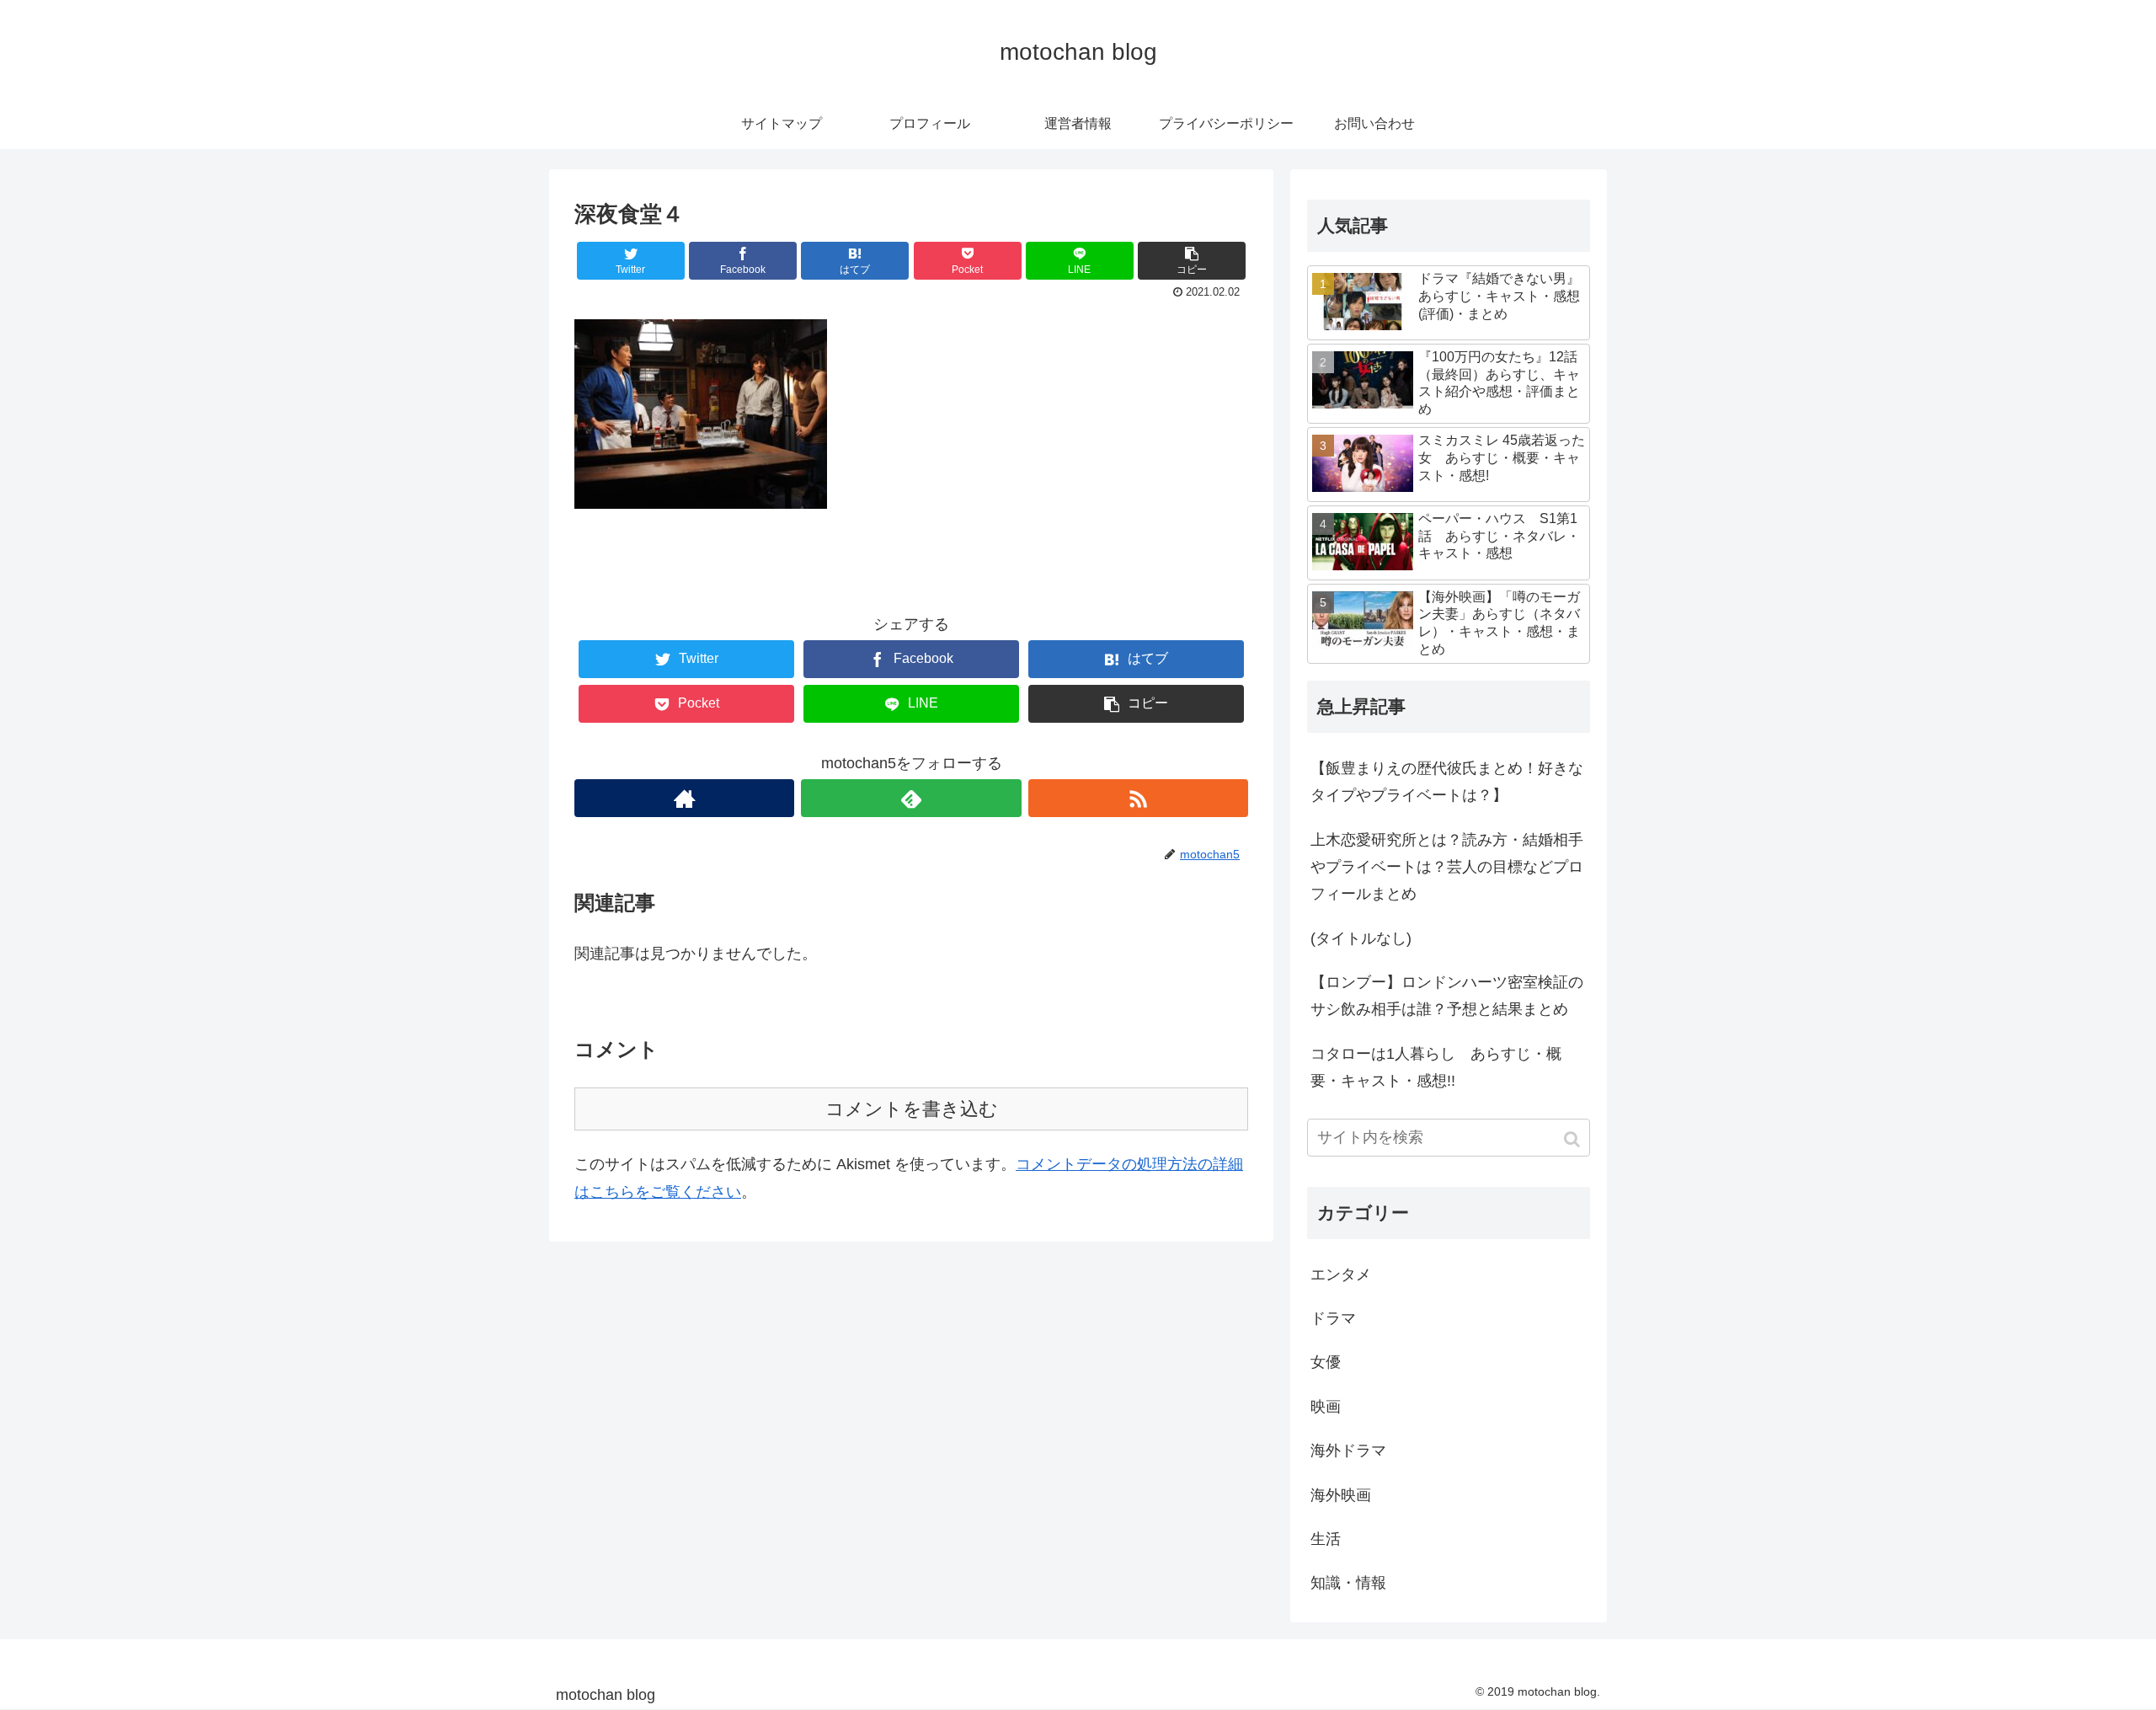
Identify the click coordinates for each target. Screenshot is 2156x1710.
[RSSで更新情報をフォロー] (1138, 798)
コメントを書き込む (912, 1109)
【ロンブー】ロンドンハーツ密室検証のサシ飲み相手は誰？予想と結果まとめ (1447, 996)
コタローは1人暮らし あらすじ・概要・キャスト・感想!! (1436, 1067)
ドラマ (1333, 1318)
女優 (1326, 1362)
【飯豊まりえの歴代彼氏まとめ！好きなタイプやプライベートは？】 (1447, 782)
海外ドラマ (1348, 1451)
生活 (1326, 1539)
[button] (1574, 1139)
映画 (1326, 1407)
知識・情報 (1348, 1583)
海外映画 (1341, 1495)
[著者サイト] (684, 798)
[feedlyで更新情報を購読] (911, 798)
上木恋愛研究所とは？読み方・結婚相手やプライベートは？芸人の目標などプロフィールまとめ (1447, 867)
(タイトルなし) (1361, 938)
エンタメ (1341, 1274)
